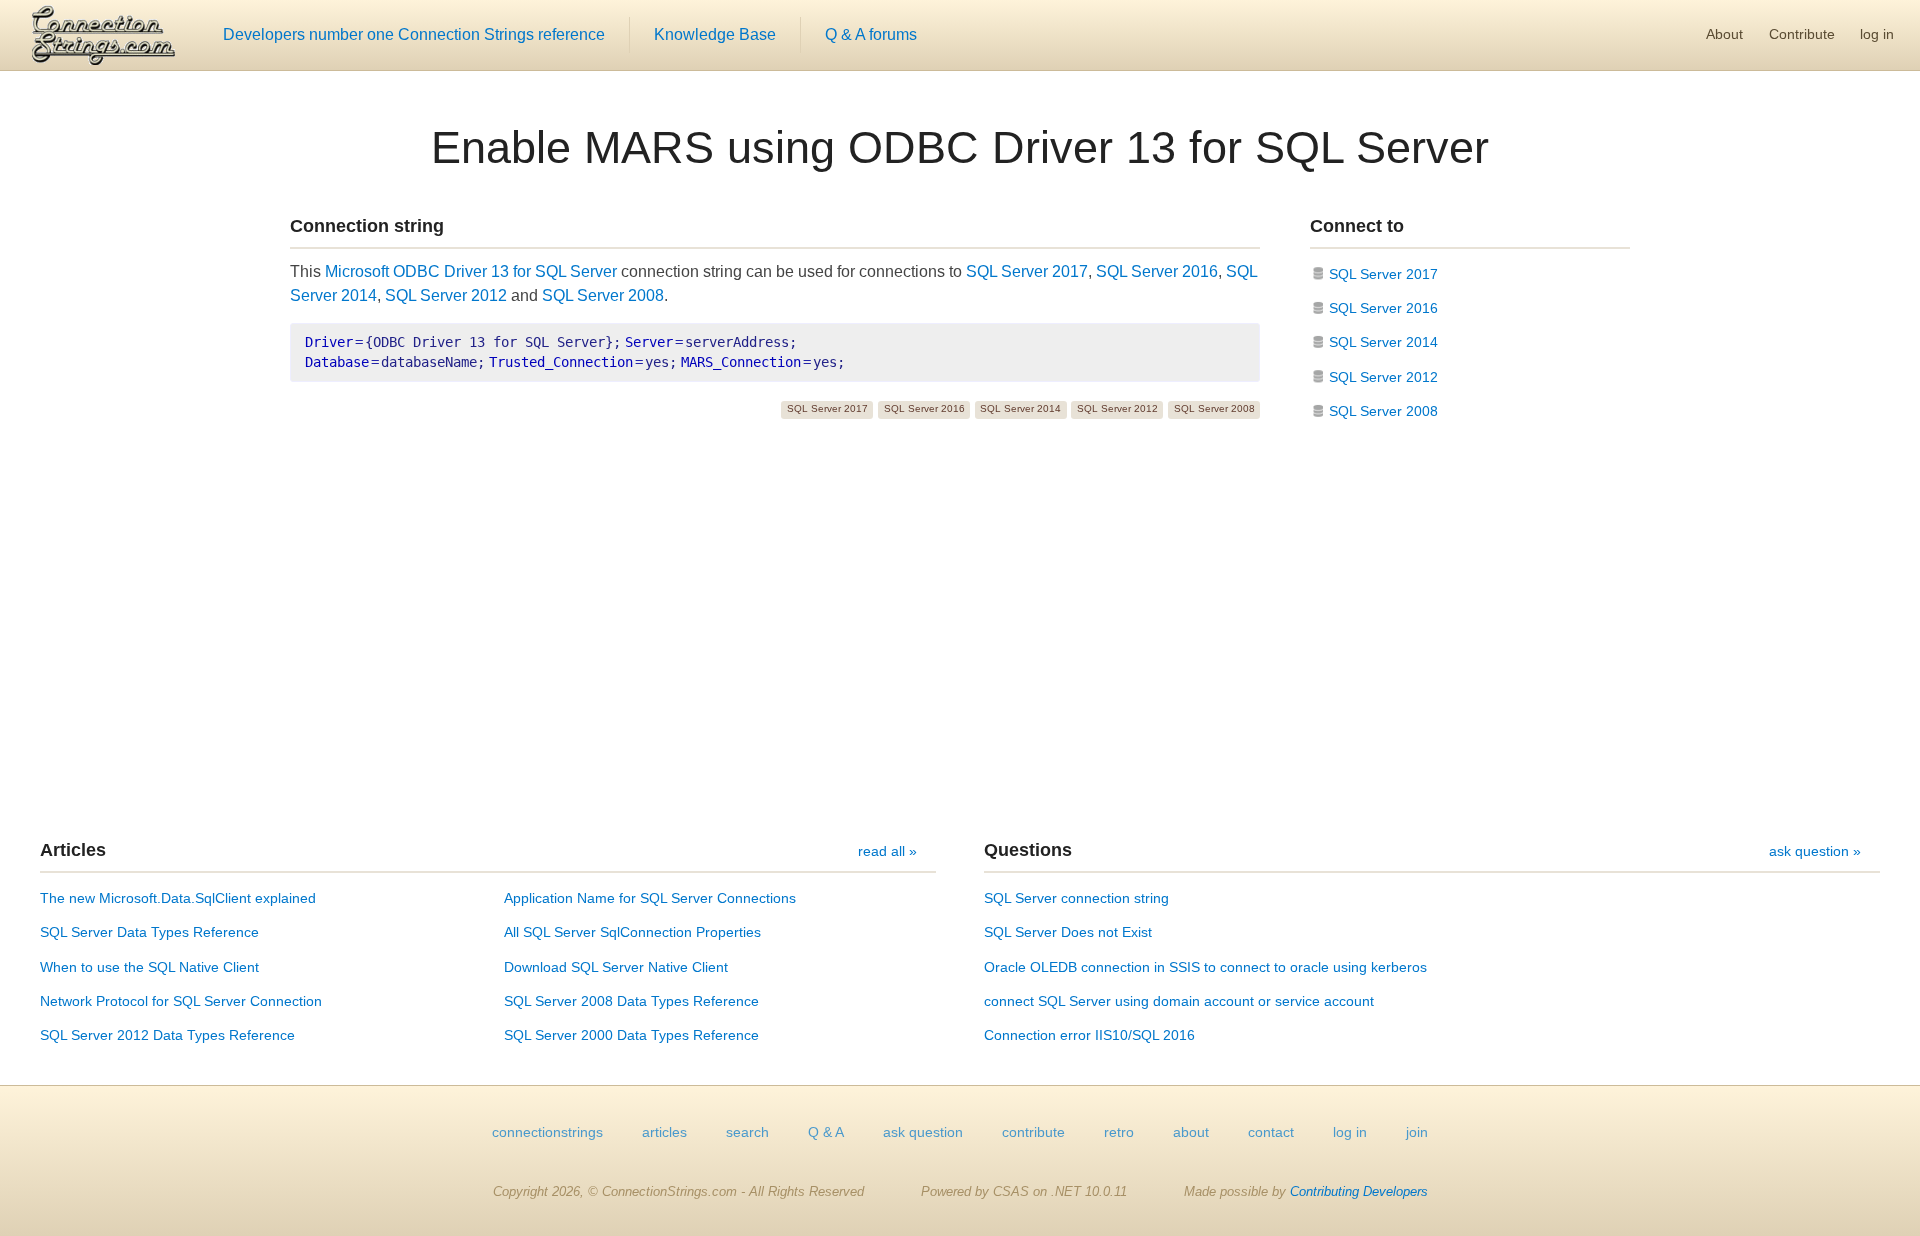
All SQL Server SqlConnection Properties (632, 932)
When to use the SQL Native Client (149, 967)
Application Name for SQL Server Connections (650, 898)
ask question (923, 1132)
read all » (887, 851)
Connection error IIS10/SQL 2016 (1089, 1035)
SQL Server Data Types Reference (149, 932)
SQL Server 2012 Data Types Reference (167, 1035)
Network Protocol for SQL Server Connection (181, 1001)
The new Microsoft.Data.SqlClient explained (178, 898)
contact (1271, 1132)
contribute (1033, 1132)
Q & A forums (871, 34)
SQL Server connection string (1076, 898)
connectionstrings (547, 1132)
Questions (1028, 850)
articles (664, 1132)
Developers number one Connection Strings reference (414, 34)
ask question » (1815, 851)
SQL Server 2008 (603, 295)
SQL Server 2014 (1020, 408)
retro (1119, 1132)
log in (1877, 34)
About (1724, 34)
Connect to (1357, 226)
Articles (73, 850)
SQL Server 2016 (1157, 271)
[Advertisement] (960, 633)
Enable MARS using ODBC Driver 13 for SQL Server (960, 147)
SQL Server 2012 (446, 295)
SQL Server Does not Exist (1068, 932)
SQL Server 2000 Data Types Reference (631, 1035)
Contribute (1802, 34)
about (1191, 1132)
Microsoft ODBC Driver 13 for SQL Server (471, 271)
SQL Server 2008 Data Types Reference (631, 1001)
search (747, 1132)
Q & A (826, 1132)
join (1417, 1132)
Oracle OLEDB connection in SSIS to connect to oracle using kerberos (1205, 967)
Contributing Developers (1359, 1191)
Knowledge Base (715, 34)
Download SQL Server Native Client (616, 967)
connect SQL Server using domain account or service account (1179, 1001)
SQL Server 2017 (1027, 271)
